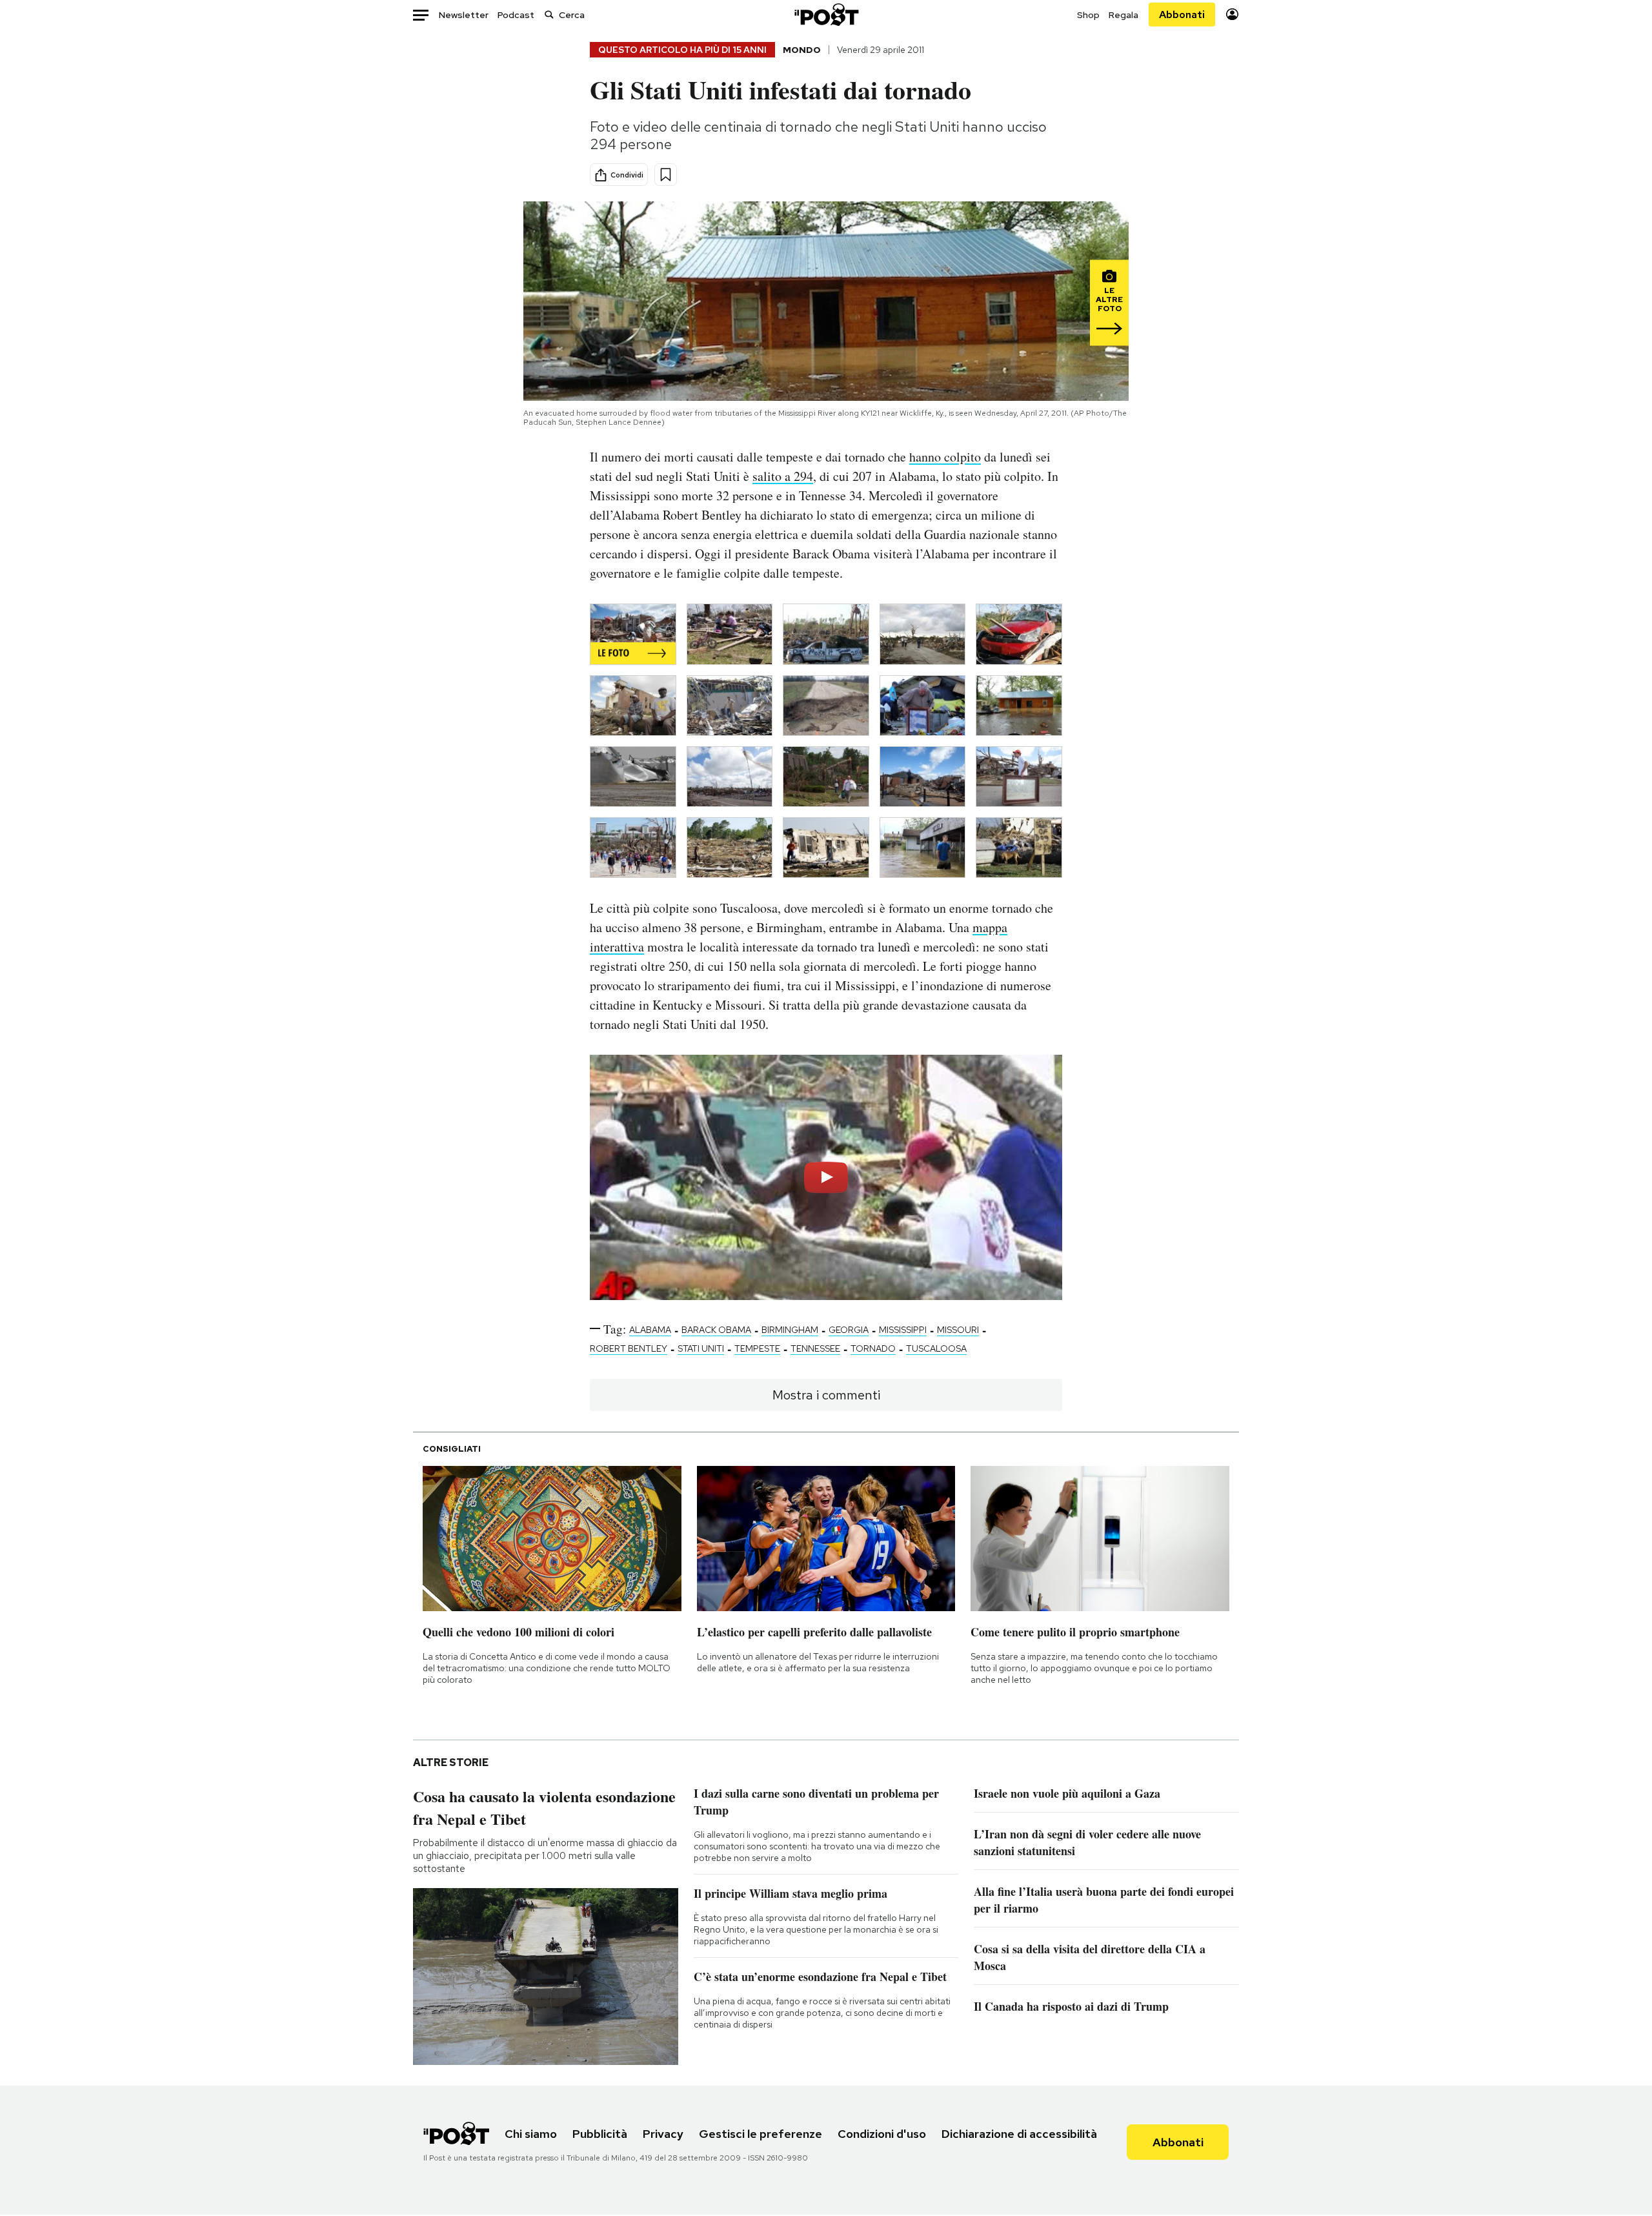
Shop (1088, 15)
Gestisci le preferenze (761, 2134)
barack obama (716, 1330)
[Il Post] (826, 15)
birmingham (790, 1330)
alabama (650, 1330)
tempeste (757, 1348)
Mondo (802, 50)
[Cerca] (549, 15)
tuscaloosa (936, 1348)
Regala (1123, 15)
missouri (958, 1330)
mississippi (903, 1330)
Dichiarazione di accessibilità (1019, 2134)
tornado (873, 1348)
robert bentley (629, 1348)
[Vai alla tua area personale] (1232, 15)
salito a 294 (783, 476)
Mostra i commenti (826, 1395)
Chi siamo (531, 2134)
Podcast (516, 15)
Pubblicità (600, 2134)
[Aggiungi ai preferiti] (666, 175)
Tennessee (815, 1348)
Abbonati (1182, 15)
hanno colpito (945, 457)
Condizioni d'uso (882, 2134)
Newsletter (464, 15)
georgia (849, 1330)
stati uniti (701, 1348)
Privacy (663, 2134)
